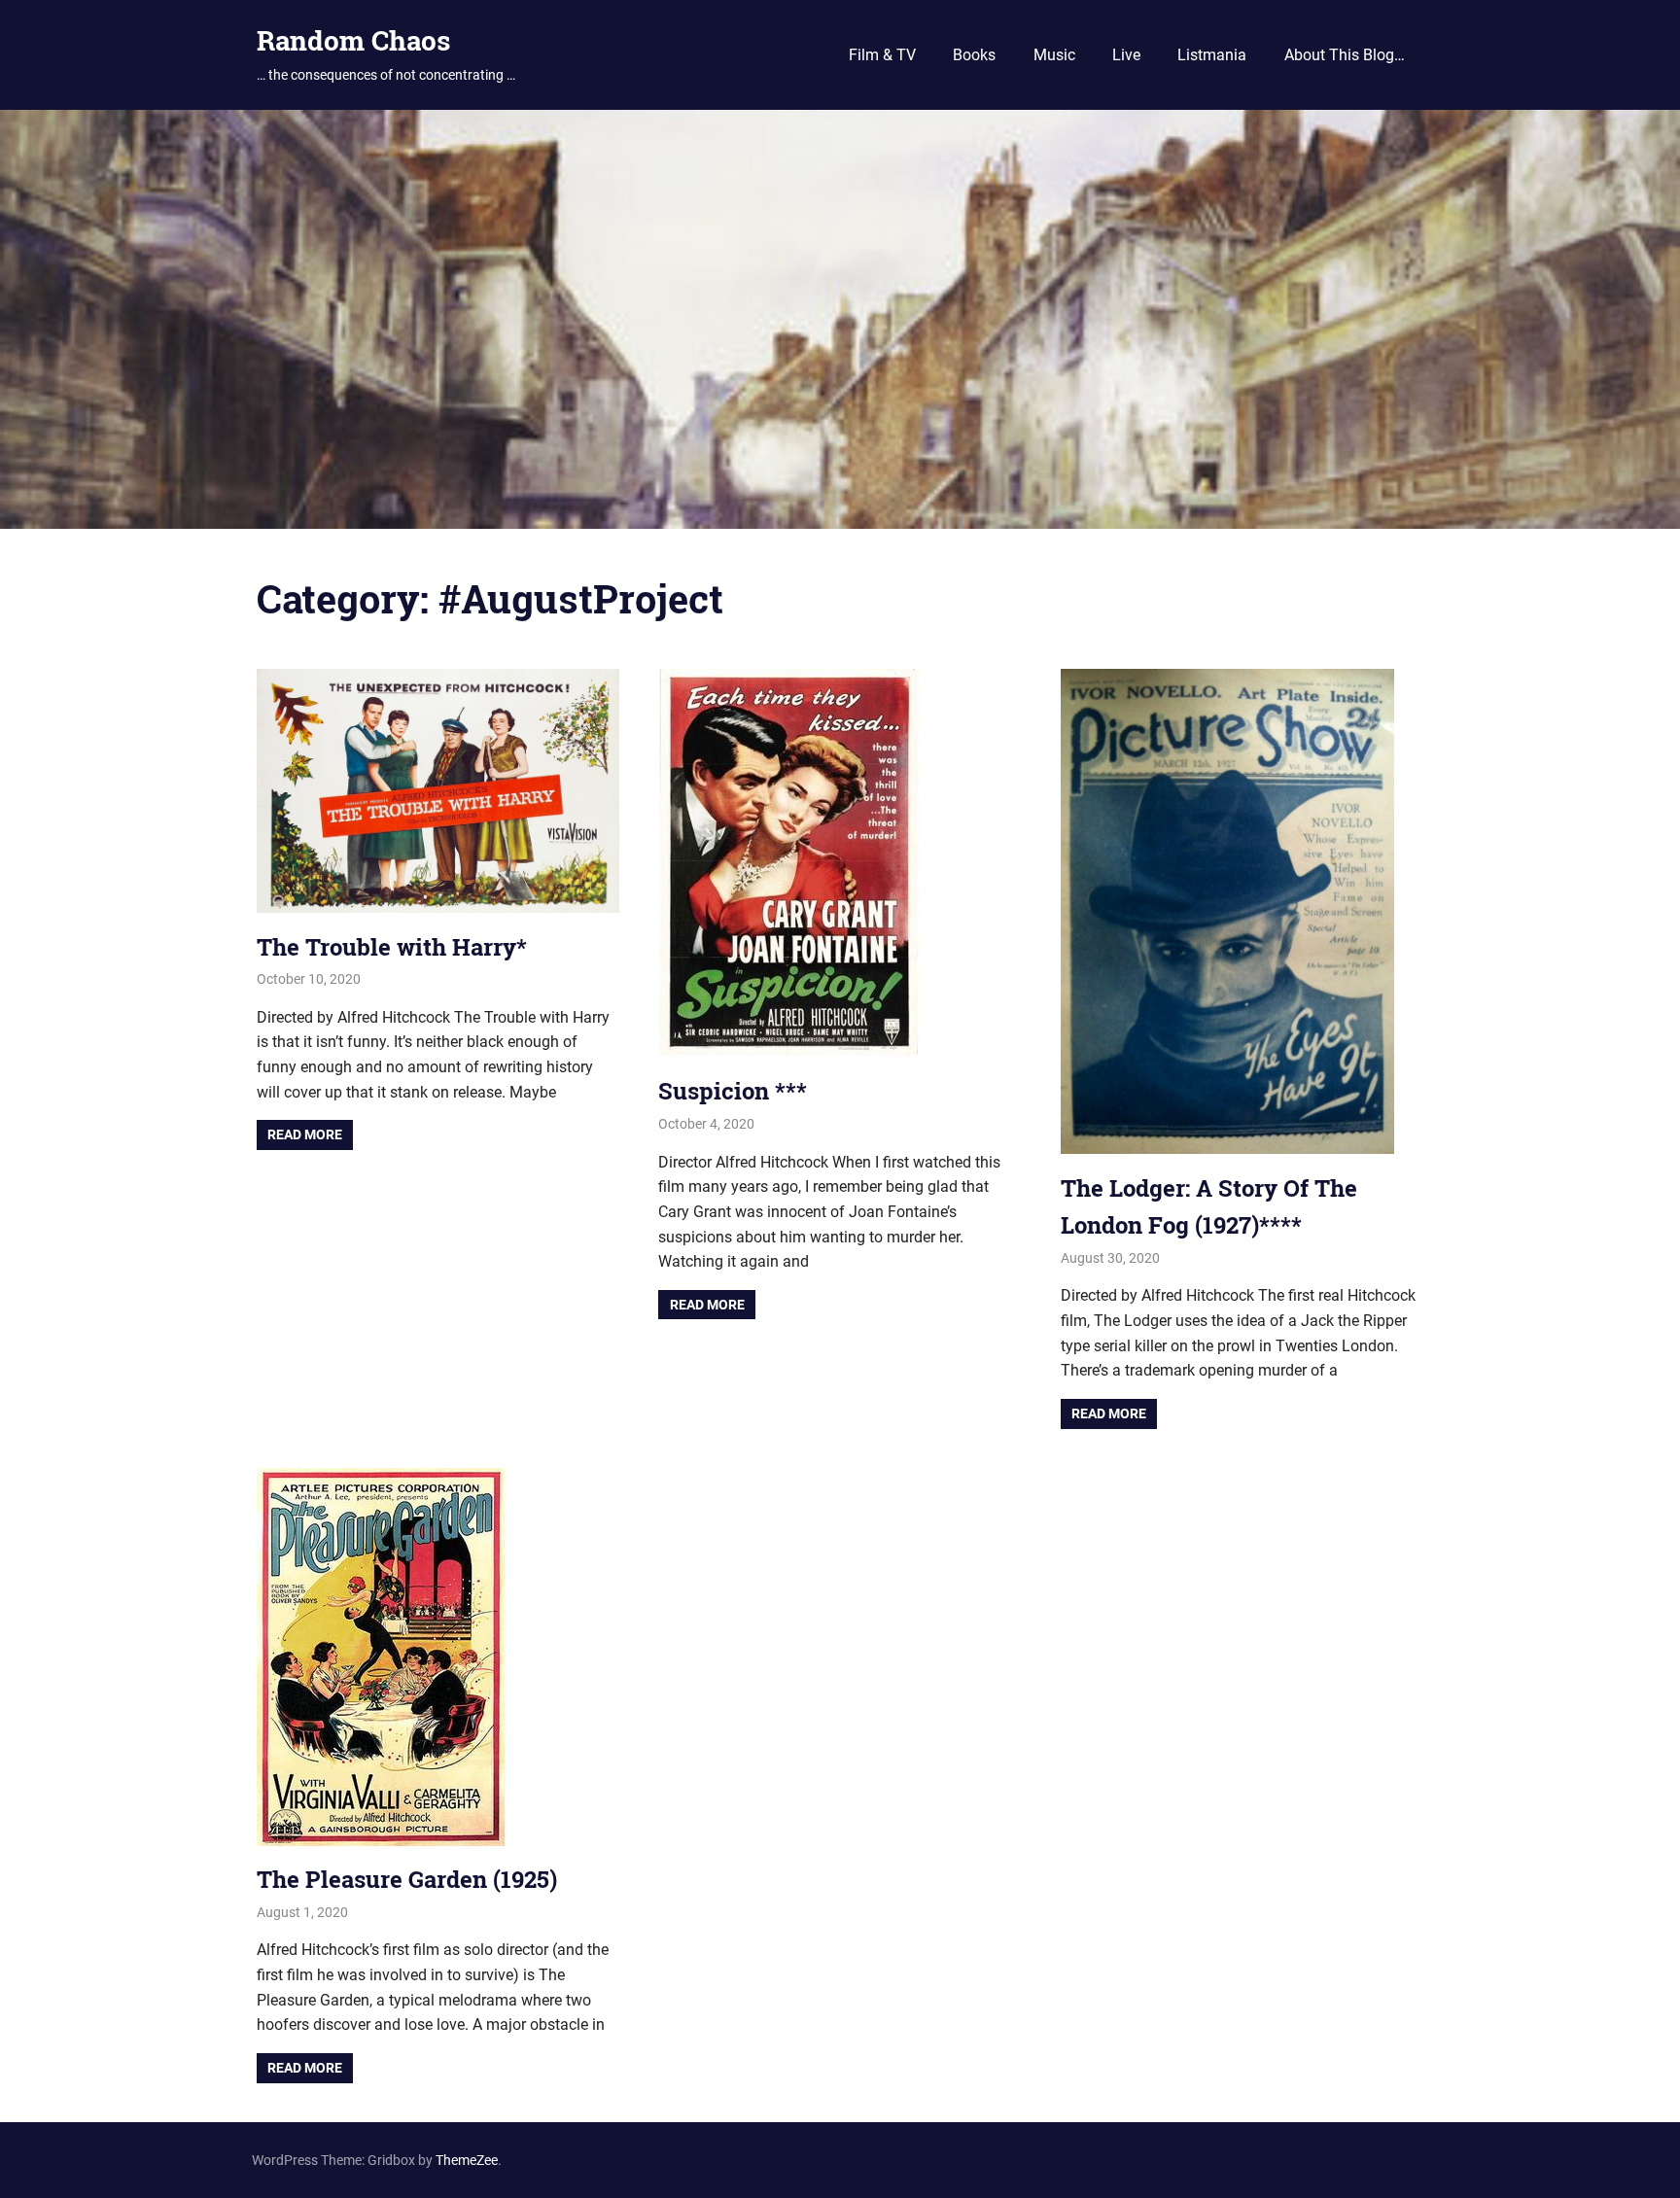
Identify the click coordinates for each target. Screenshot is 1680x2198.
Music (1054, 55)
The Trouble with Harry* (392, 947)
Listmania (1212, 55)
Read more (305, 1134)
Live (1126, 55)
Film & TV (882, 55)
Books (974, 55)
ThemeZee (467, 2160)
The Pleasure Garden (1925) (407, 1879)
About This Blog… (1345, 55)
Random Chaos (353, 40)
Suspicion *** (733, 1091)
